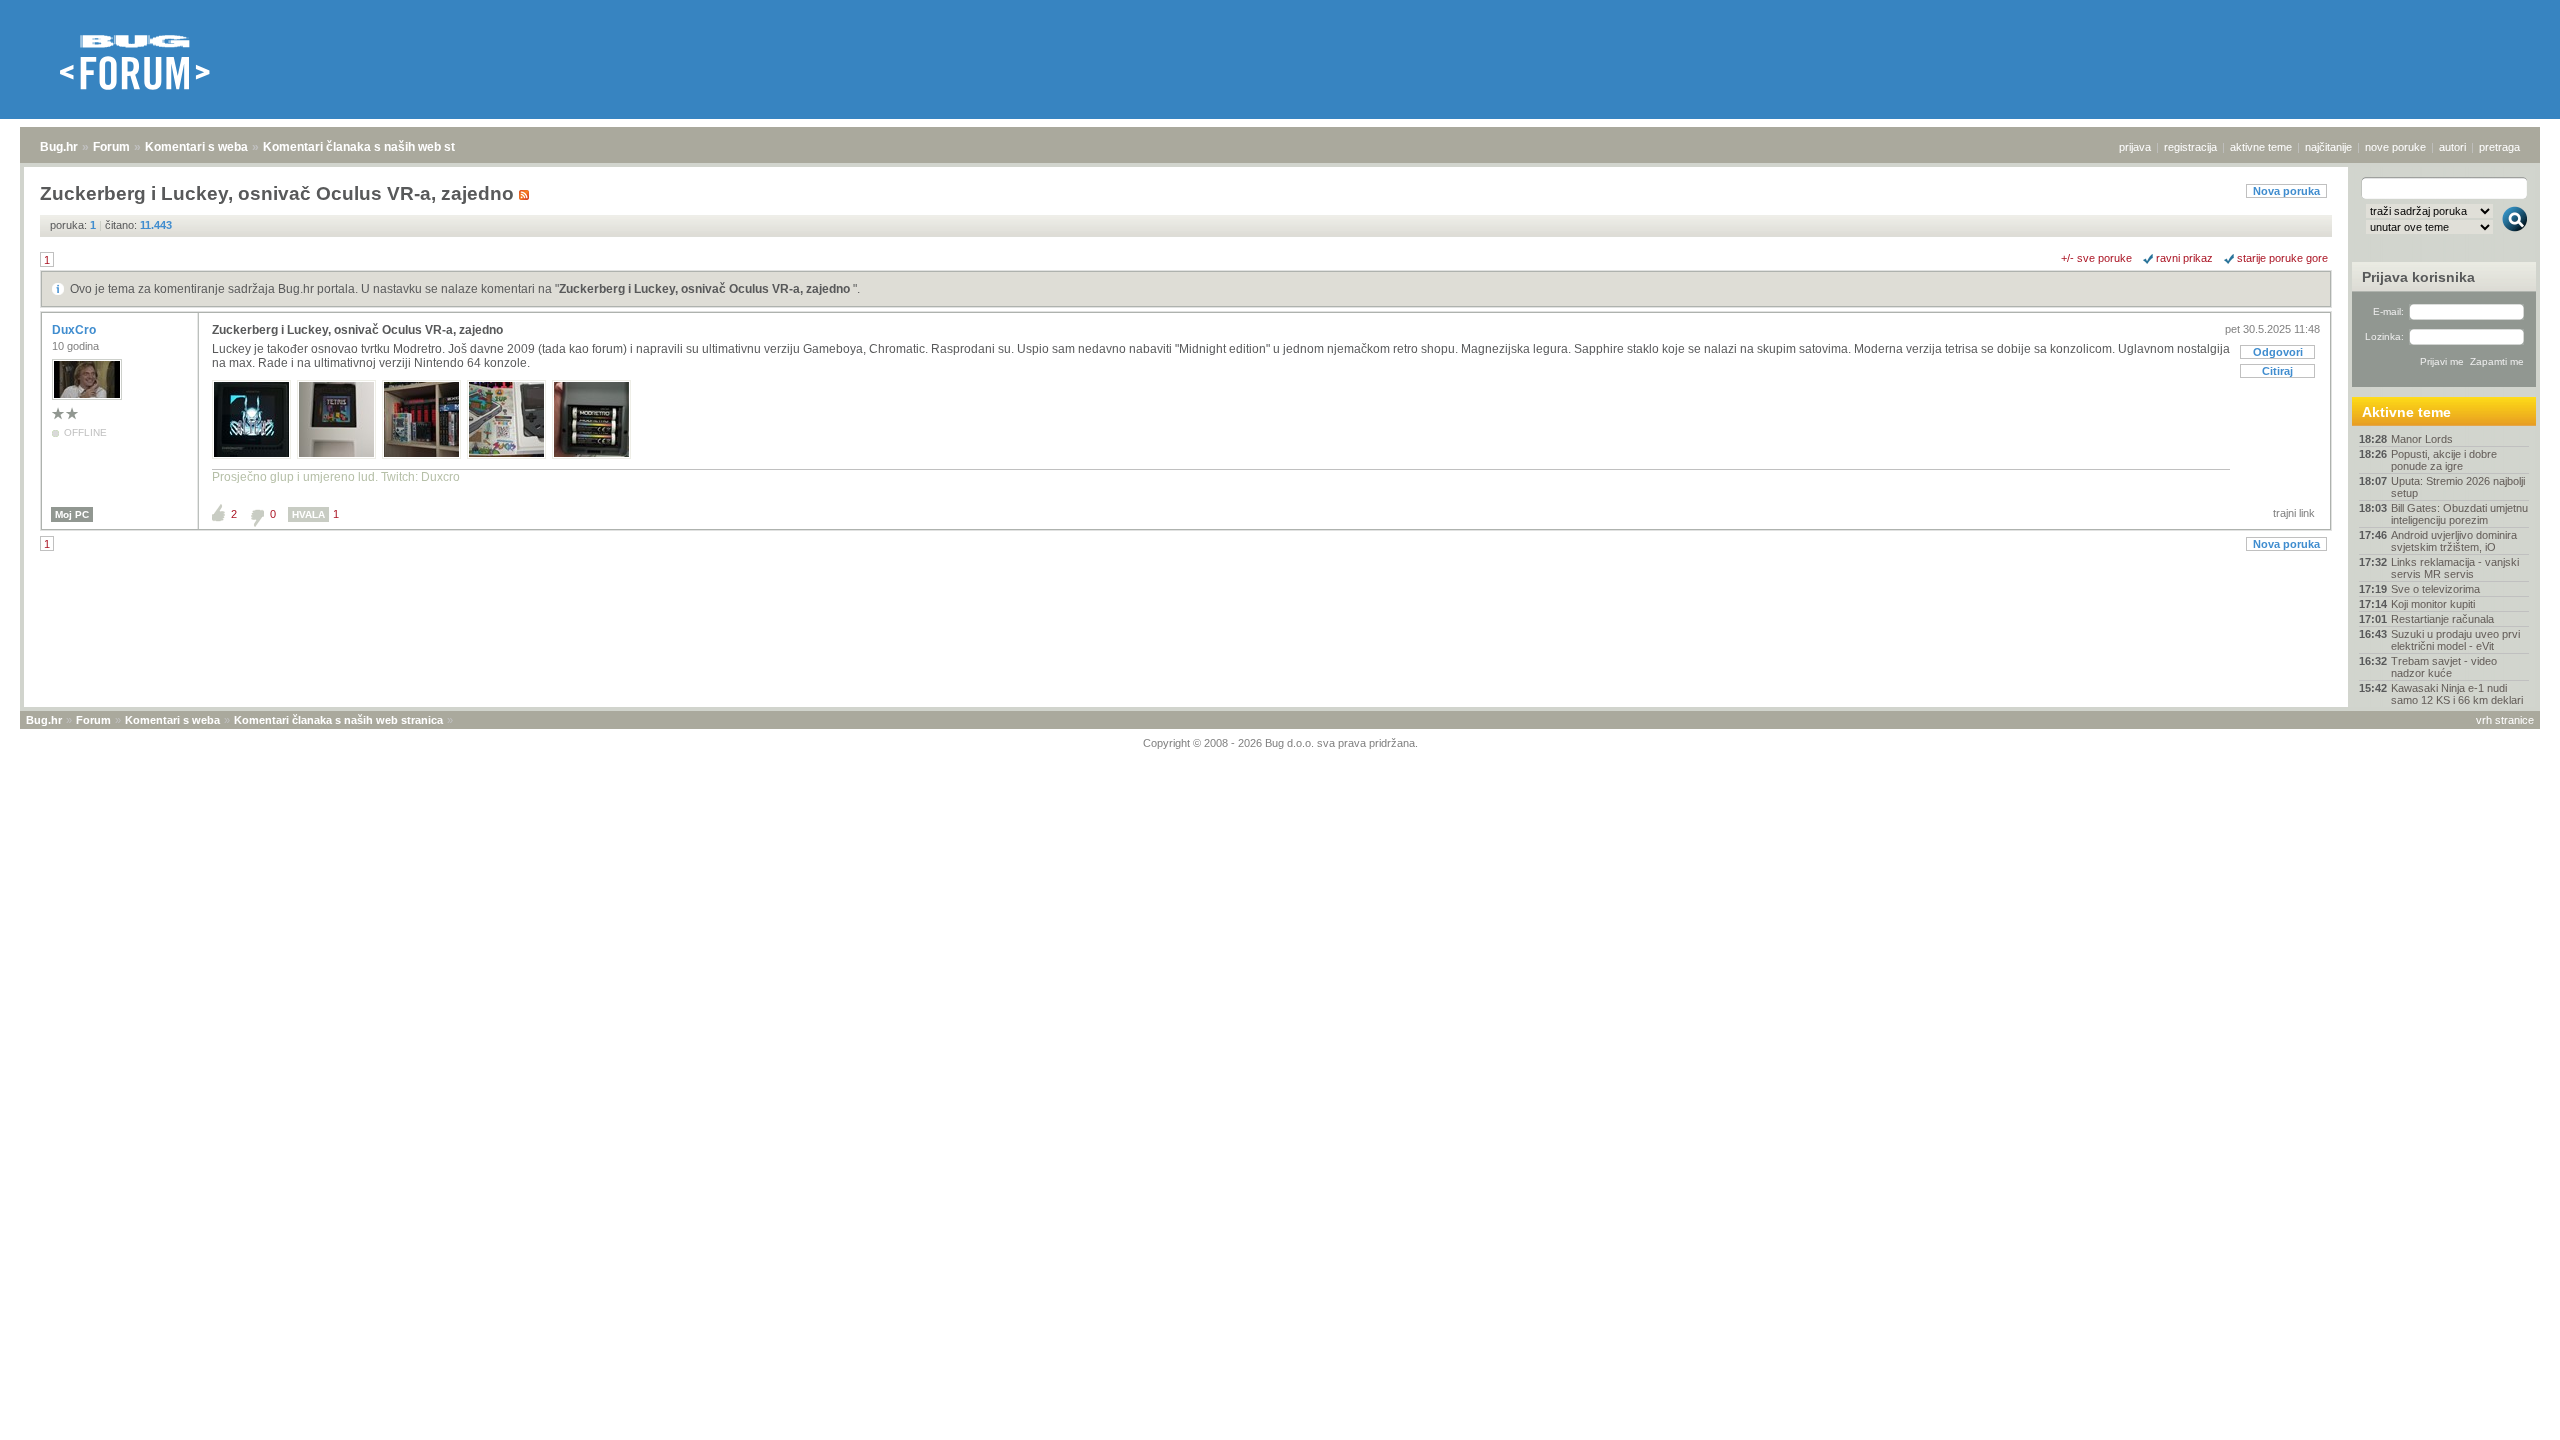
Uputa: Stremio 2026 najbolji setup (2458, 487)
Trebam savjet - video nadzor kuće (2444, 667)
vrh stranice (2505, 720)
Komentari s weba (196, 147)
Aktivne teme (2406, 412)
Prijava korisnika (2418, 277)
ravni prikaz (2184, 258)
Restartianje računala (2442, 619)
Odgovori (2278, 352)
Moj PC (72, 514)
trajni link (2294, 513)
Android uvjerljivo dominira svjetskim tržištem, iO (2454, 541)
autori (2452, 147)
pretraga (2499, 147)
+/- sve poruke (2096, 258)
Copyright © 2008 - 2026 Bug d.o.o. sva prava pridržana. (1280, 743)
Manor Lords (2422, 439)
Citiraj (2277, 371)
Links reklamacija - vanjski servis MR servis (2455, 568)
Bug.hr (59, 147)
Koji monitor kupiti (2433, 604)
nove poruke (2395, 147)
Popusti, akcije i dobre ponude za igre (2444, 460)
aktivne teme (2261, 147)
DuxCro (75, 330)
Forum (111, 147)
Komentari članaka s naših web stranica (377, 147)
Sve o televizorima (2435, 589)
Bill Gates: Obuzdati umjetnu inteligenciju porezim (2459, 514)
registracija (2190, 147)
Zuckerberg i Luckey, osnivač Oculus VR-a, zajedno (706, 289)
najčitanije (2328, 147)
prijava (2135, 147)
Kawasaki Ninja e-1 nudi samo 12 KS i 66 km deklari (2457, 694)
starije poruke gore (2282, 258)
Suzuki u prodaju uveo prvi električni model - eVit (2455, 640)
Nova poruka (2286, 191)
